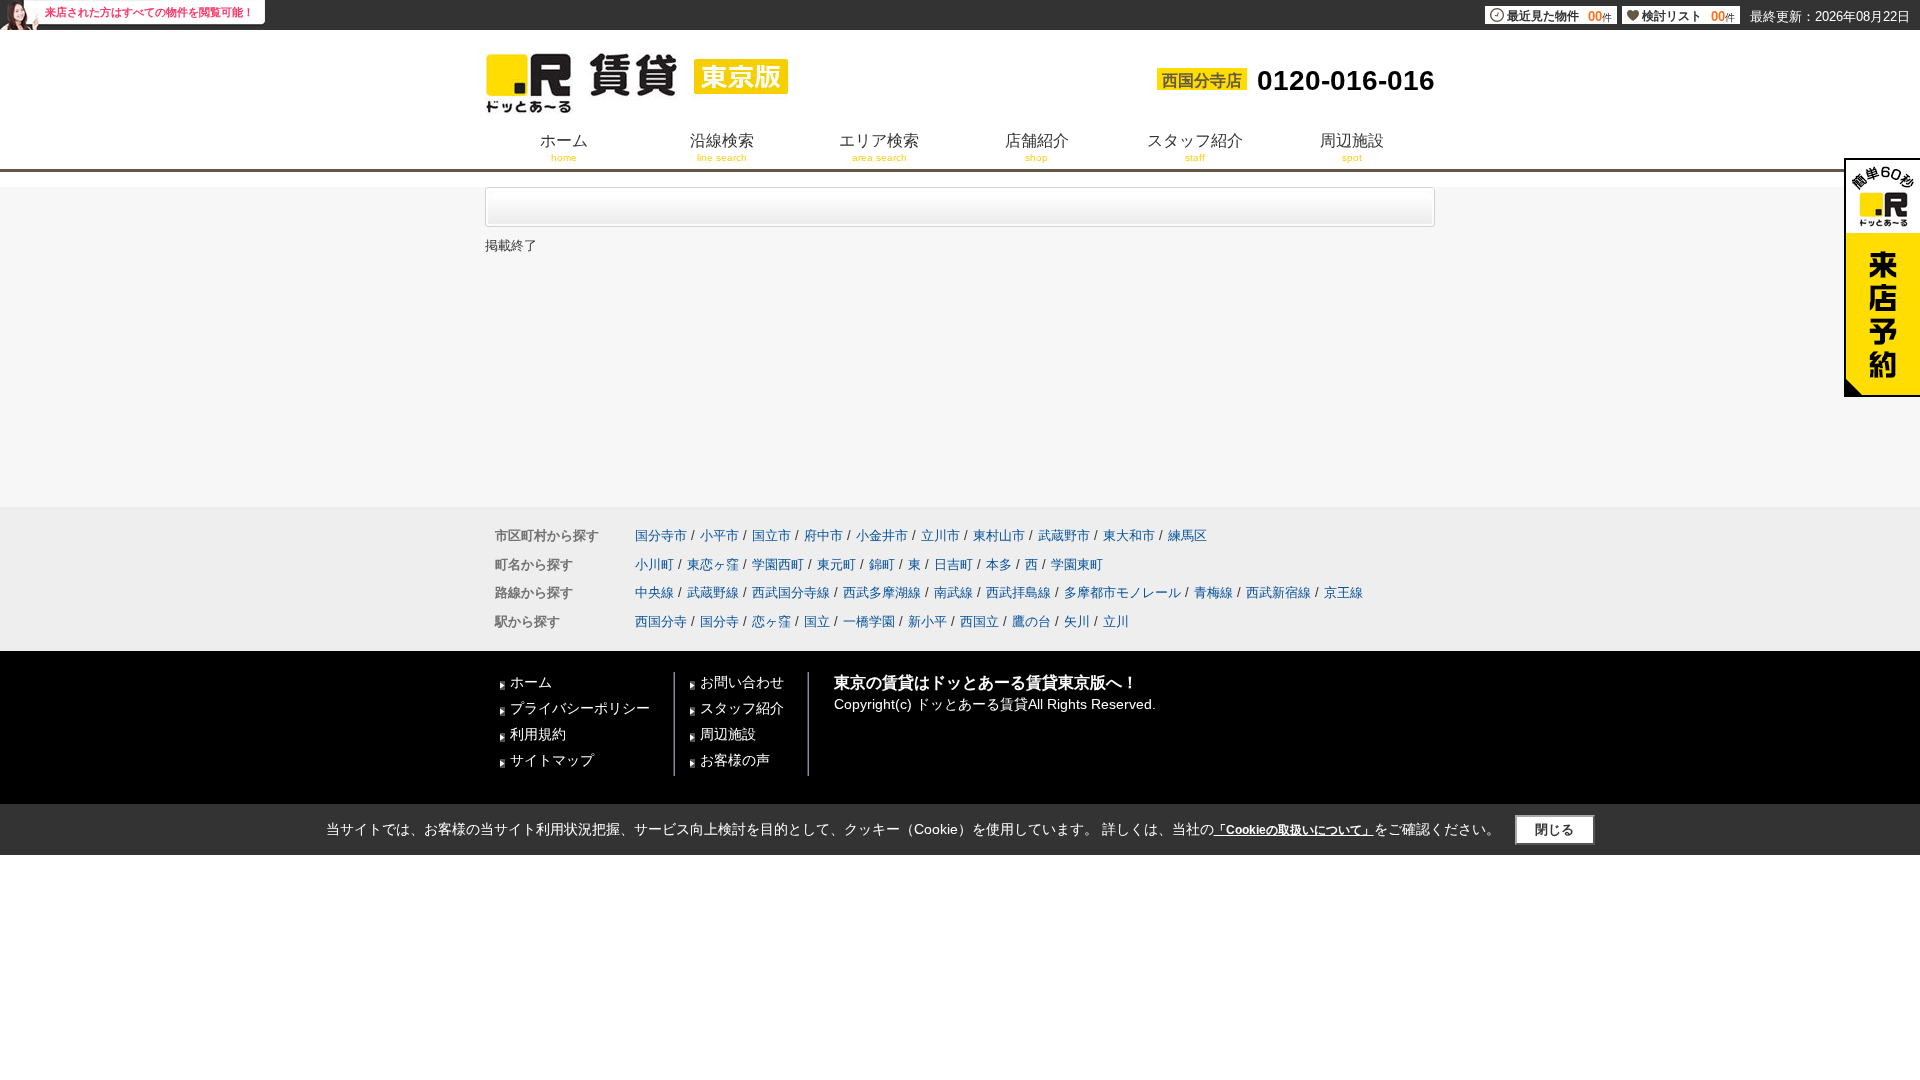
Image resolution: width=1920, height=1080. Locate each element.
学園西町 (778, 564)
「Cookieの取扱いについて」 (1294, 830)
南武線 (953, 592)
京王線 (1343, 592)
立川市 (940, 535)
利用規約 (538, 734)
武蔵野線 (713, 592)
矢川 (1077, 621)
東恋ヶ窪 (713, 564)
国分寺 (719, 621)
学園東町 (1077, 564)
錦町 (882, 564)
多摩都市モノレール (1122, 592)
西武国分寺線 (791, 592)
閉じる (1554, 829)
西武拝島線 (1018, 592)
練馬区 (1187, 535)
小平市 (719, 535)
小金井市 (882, 535)
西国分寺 (661, 621)
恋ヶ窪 (771, 621)
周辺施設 (728, 734)
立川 (1116, 621)
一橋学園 (869, 621)
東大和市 (1129, 535)
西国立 (979, 621)
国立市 (771, 535)
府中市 (823, 535)
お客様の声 (735, 760)
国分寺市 (661, 535)
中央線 (654, 592)
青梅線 (1213, 592)
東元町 (836, 564)
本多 (999, 564)
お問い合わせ (742, 682)
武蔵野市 (1064, 535)
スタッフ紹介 (742, 708)
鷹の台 (1031, 621)
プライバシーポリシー (580, 708)
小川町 (654, 564)
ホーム (531, 682)
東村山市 (999, 535)
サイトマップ (552, 760)
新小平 (927, 621)
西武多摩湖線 (882, 592)
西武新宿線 (1278, 592)
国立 (817, 621)
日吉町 (953, 564)
